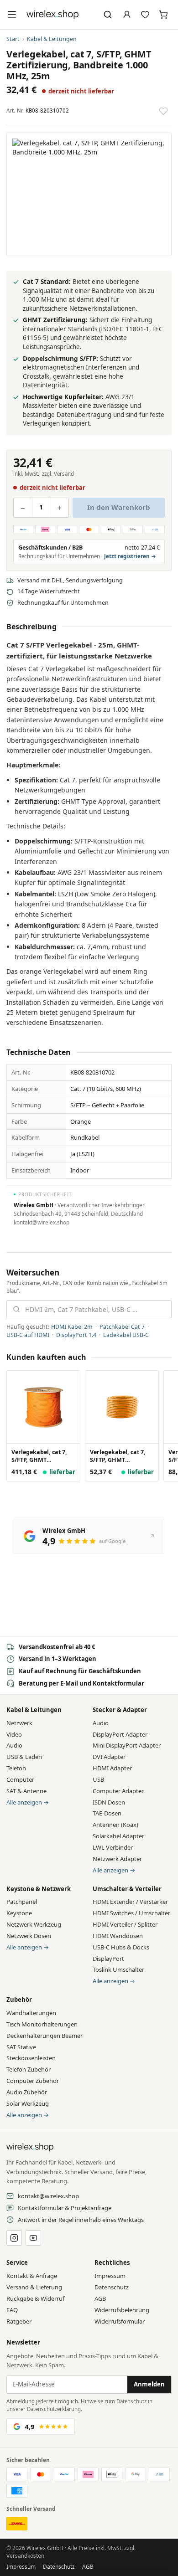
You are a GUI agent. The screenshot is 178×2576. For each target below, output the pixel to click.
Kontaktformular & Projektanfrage (65, 2208)
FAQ (12, 2310)
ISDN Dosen (109, 1802)
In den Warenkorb (119, 507)
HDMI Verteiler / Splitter (125, 1924)
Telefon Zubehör (29, 2069)
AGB (100, 2298)
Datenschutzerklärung (54, 2409)
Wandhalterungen (31, 2013)
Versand (64, 474)
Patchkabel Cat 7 (122, 1327)
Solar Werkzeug (28, 2103)
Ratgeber (19, 2321)
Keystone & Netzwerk (39, 1889)
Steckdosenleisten (31, 2058)
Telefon (16, 1768)
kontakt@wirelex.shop (48, 2196)
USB (98, 1779)
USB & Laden (24, 1757)
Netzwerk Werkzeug (34, 1924)
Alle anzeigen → (28, 1802)
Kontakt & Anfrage (32, 2276)
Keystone (19, 1913)
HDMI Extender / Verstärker (130, 1902)
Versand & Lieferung (34, 2287)
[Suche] (108, 15)
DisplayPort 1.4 (76, 1335)
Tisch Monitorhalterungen (42, 2024)
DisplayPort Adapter (120, 1734)
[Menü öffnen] (12, 15)
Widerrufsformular (120, 2321)
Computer (20, 1779)
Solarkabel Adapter (118, 1836)
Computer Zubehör (33, 2081)
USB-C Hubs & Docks (121, 1947)
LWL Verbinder (113, 1847)
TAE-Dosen (107, 1813)
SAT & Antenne (26, 1791)
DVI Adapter (109, 1757)
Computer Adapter (118, 1791)
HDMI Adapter (112, 1768)
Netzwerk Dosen (29, 1936)
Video (14, 1734)
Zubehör (19, 2000)
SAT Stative (21, 2047)
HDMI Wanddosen (118, 1936)
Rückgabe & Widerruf (35, 2298)
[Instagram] (14, 2238)
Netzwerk (19, 1723)
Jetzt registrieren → (130, 556)
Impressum (110, 2276)
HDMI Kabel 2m (72, 1327)
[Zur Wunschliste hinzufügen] (163, 111)
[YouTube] (33, 2238)
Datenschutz (112, 2287)
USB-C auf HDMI (28, 1335)
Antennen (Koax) (115, 1825)
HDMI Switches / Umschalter (131, 1913)
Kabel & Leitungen (52, 39)
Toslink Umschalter (118, 1969)
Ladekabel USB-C (126, 1335)
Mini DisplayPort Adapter (127, 1745)
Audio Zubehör (27, 2092)
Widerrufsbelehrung (122, 2310)
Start (13, 39)
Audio (14, 1745)
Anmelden (149, 2384)
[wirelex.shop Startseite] (52, 15)
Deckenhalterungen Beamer (44, 2036)
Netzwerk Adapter (117, 1859)
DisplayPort (108, 1959)
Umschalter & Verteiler (127, 1889)
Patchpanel (22, 1902)
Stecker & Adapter (120, 1710)
